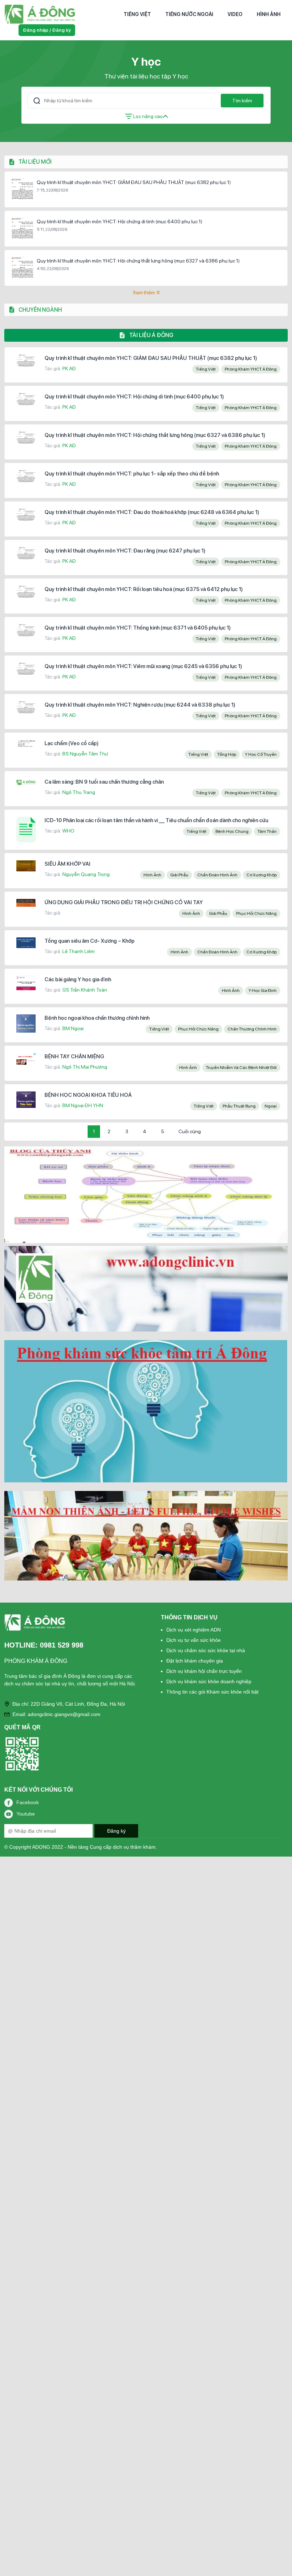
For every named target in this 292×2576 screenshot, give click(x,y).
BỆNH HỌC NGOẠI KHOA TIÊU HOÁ (88, 1095)
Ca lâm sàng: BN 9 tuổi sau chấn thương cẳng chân (104, 782)
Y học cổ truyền (261, 754)
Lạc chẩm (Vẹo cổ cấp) (72, 743)
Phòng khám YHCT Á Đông (251, 369)
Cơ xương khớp (262, 875)
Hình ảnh (269, 14)
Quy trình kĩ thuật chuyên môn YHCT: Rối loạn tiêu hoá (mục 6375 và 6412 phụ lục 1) (144, 589)
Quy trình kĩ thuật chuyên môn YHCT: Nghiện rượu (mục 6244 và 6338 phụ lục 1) (140, 705)
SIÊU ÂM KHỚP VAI (67, 864)
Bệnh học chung (232, 831)
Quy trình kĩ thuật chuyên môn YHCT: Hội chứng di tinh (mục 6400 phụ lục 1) (119, 222)
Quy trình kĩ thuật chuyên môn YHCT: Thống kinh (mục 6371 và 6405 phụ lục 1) (138, 628)
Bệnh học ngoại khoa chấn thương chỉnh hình (97, 1018)
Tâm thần (267, 831)
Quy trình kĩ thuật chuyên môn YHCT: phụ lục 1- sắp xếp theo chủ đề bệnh (132, 474)
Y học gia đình (263, 991)
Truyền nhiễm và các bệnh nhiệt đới (241, 1068)
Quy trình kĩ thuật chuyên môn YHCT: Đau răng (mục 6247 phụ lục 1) (125, 551)
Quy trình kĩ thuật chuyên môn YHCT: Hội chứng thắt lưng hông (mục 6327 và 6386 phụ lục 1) (138, 261)
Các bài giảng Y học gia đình (78, 979)
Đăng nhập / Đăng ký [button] (47, 30)
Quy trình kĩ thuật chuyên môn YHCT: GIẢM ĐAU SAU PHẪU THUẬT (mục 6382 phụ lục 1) (134, 182)
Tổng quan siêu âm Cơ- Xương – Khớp (90, 941)
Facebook (28, 1802)
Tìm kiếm (242, 101)
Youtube (26, 1814)
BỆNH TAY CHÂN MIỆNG (74, 1057)
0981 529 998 (62, 1645)
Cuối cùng (190, 1131)
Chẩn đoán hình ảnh (217, 875)
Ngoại (271, 1106)
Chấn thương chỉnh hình (252, 1029)
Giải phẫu (179, 875)
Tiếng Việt (137, 14)
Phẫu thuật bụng (239, 1106)
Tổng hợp (227, 754)
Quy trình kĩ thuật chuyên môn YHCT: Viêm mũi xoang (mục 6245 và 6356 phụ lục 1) (143, 666)
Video (235, 14)
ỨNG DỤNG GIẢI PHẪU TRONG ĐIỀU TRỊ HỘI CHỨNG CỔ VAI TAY (124, 902)
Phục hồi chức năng (256, 913)
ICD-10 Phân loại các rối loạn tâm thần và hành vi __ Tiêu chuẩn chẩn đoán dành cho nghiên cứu (156, 820)
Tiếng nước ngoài (189, 14)
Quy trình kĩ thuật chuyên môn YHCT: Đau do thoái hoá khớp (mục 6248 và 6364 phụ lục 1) (152, 512)
